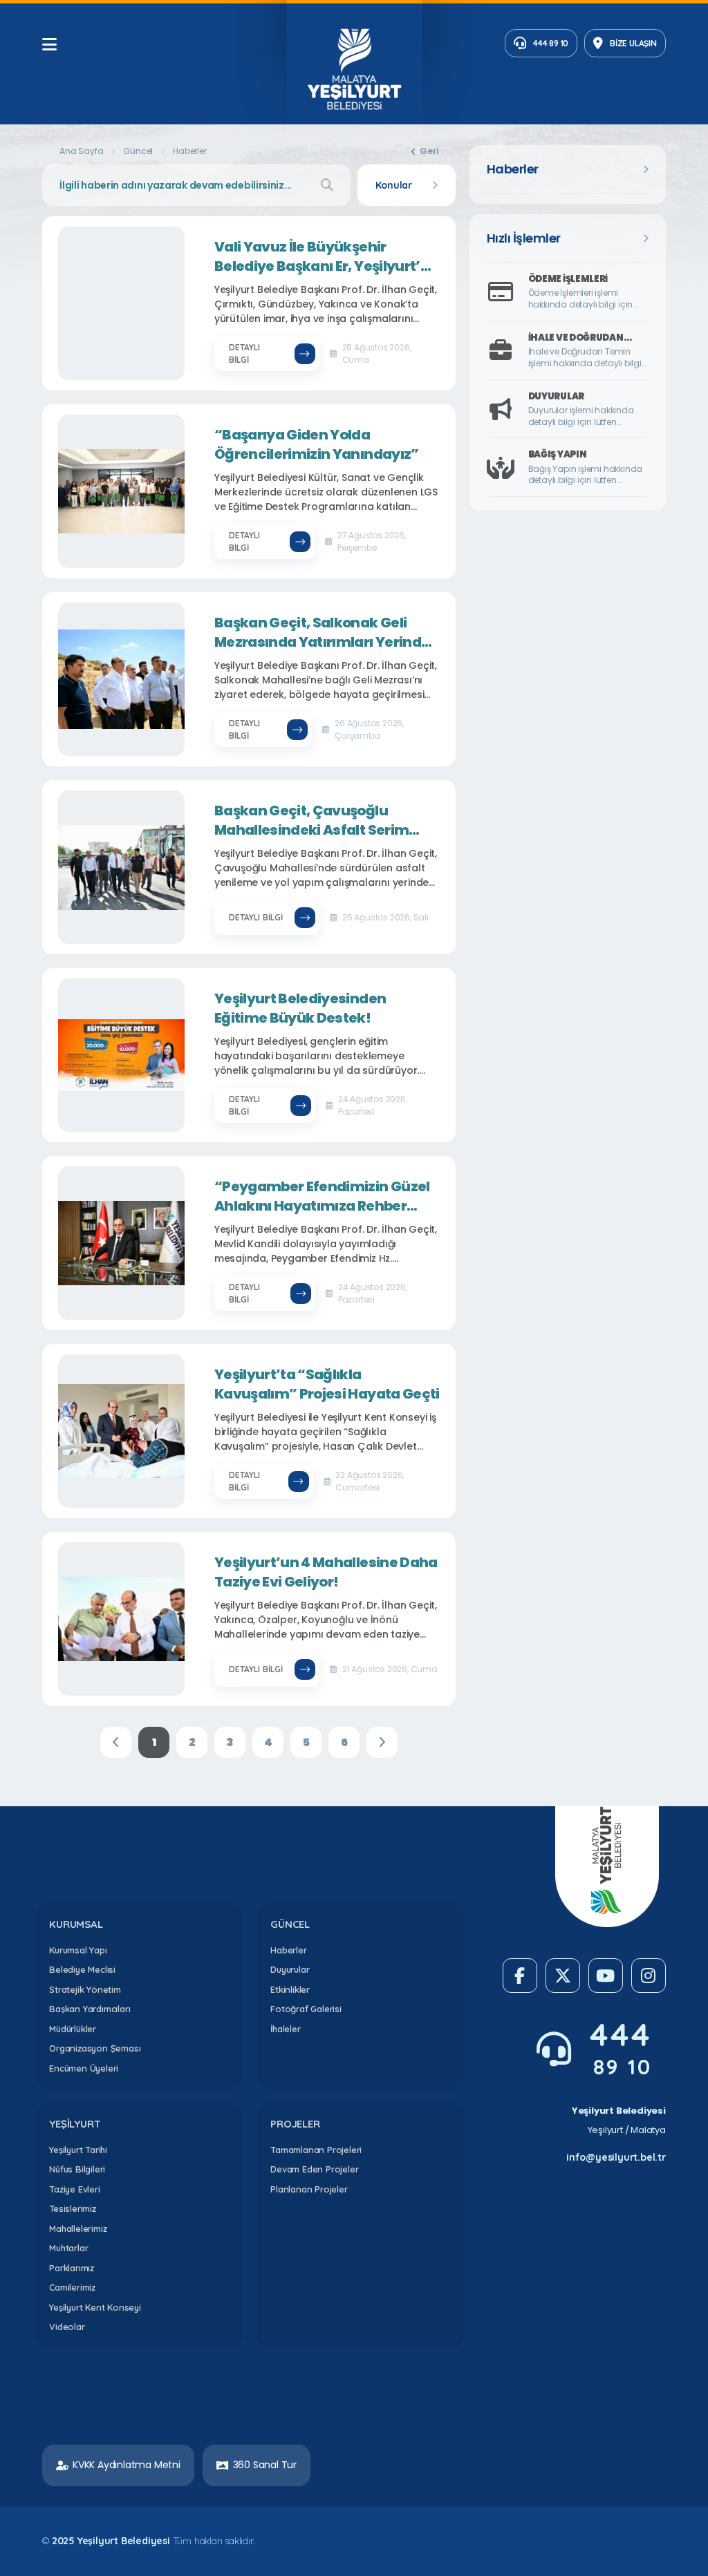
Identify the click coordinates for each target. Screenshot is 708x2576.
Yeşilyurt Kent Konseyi (95, 2307)
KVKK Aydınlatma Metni (127, 2465)
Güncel (138, 151)
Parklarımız (72, 2268)
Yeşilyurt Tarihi (78, 2150)
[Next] (382, 1742)
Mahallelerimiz (78, 2228)
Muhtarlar (68, 2248)
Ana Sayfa (81, 151)
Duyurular (290, 1969)
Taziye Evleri (74, 2189)
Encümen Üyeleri (84, 2068)
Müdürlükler (73, 2029)
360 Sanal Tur (265, 2465)
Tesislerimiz (73, 2208)
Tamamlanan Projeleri (316, 2150)
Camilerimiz (72, 2287)
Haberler (288, 1950)
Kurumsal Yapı (78, 1950)
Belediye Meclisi (82, 1969)
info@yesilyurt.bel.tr (616, 2157)
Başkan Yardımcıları (90, 2009)
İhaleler (285, 2029)
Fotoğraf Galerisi (306, 2009)
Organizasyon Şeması (95, 2048)
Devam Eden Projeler (314, 2169)
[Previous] (116, 1742)
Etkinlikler (290, 1989)
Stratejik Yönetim (85, 1989)
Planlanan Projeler (309, 2189)
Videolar (67, 2327)
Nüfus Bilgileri (77, 2169)
